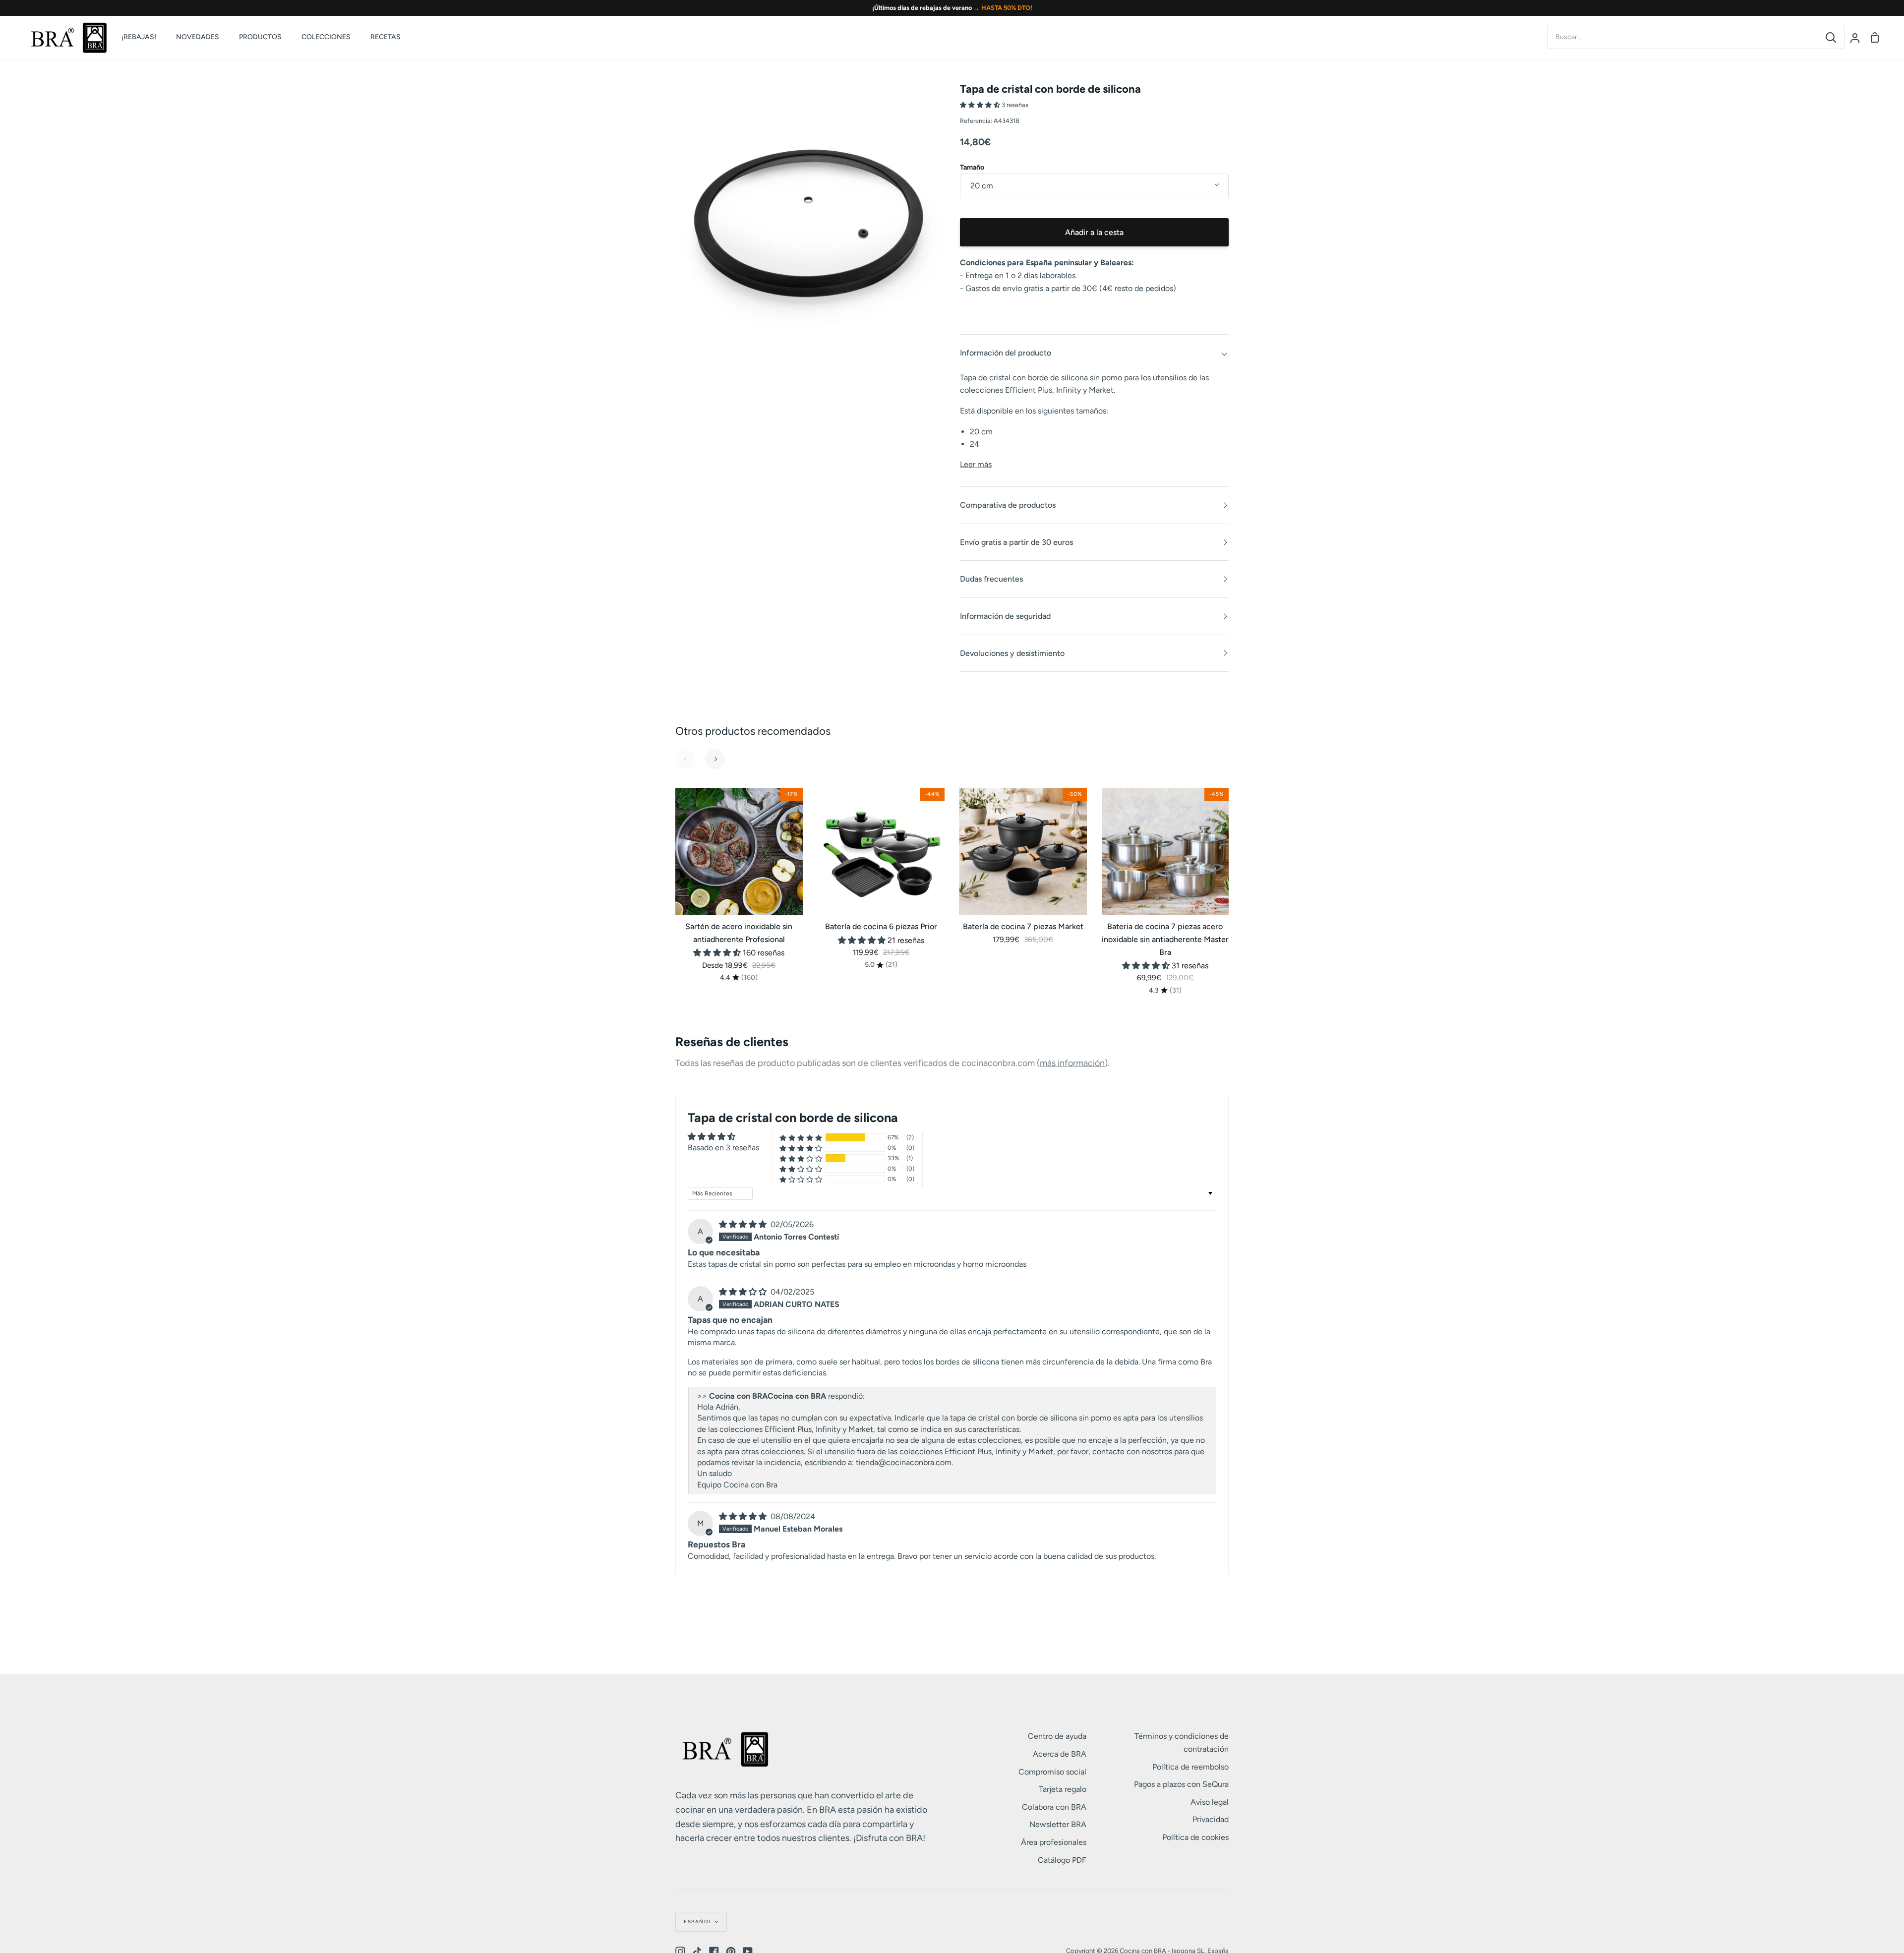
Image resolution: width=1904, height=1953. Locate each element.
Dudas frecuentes (991, 579)
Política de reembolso (1190, 1767)
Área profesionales (1054, 1842)
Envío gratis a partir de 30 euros (1016, 542)
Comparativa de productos (1008, 505)
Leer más (976, 464)
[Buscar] (1831, 37)
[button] (981, 105)
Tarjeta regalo (1063, 1789)
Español (698, 1922)
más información (1072, 1063)
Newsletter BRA (1058, 1824)
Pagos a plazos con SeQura (1181, 1784)
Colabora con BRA (1054, 1807)
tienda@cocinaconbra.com (904, 1462)
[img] (744, 1224)
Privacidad (1211, 1819)
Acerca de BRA (1060, 1754)
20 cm (982, 186)
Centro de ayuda (1057, 1736)
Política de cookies (1195, 1837)
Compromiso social (1052, 1772)
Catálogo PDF (1062, 1860)
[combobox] (1683, 37)
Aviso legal (1210, 1802)
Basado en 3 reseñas (723, 1148)
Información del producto (1006, 353)
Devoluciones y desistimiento (1012, 653)
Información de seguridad (1005, 616)
